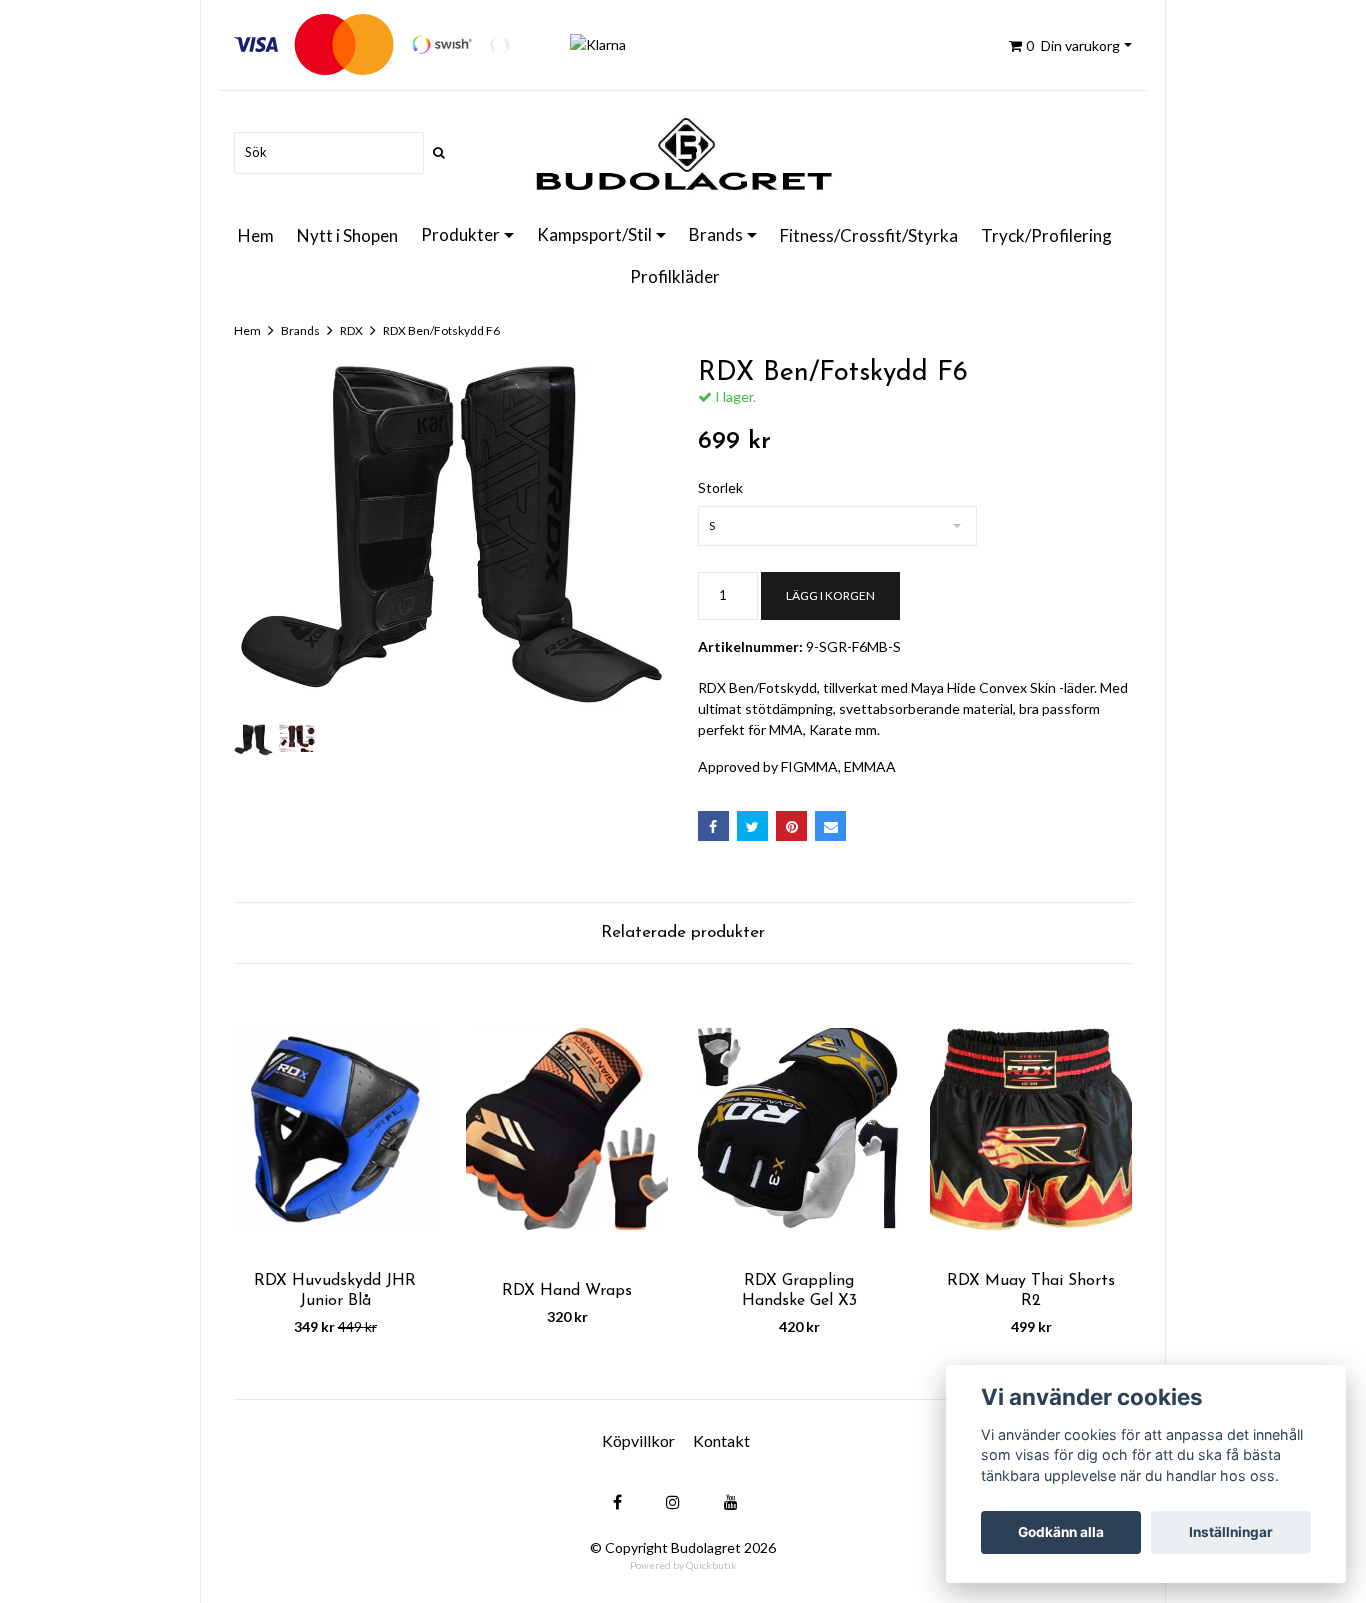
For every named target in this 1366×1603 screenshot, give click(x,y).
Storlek (720, 487)
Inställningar (1231, 1532)
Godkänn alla (1061, 1532)
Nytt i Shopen (347, 235)
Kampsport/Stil (594, 234)
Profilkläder (675, 276)
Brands (716, 234)
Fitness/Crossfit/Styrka (869, 235)
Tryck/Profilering (1046, 235)
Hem (256, 235)
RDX (351, 330)
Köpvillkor (638, 1440)
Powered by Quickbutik (683, 1565)
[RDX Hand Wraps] (567, 1128)
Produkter (460, 234)
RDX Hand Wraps (567, 1291)
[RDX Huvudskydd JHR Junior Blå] (335, 1128)
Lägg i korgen (830, 595)
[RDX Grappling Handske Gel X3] (799, 1128)
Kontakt (721, 1440)
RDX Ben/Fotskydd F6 (441, 330)
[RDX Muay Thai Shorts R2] (1031, 1128)
